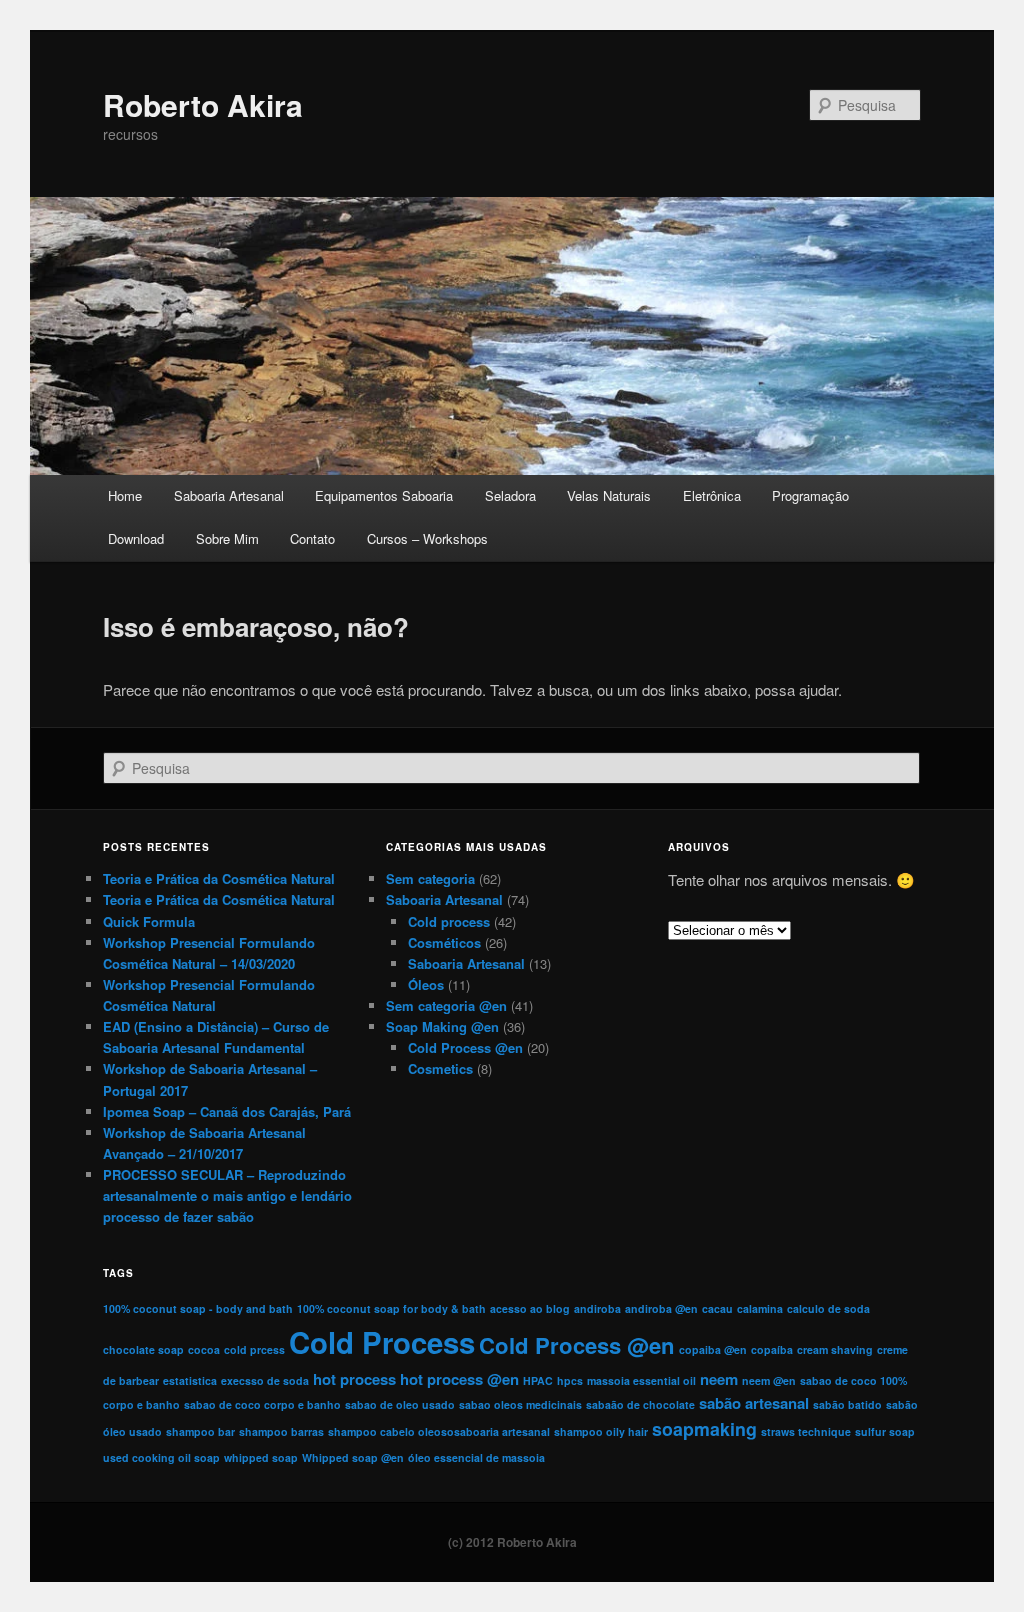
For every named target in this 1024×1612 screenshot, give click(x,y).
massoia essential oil (641, 1380)
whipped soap (261, 1457)
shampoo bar (200, 1431)
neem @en (769, 1380)
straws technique (806, 1431)
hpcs (570, 1380)
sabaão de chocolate (640, 1404)
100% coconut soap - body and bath (198, 1308)
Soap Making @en (442, 1026)
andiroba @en (661, 1308)
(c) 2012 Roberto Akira (512, 1542)
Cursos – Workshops (427, 538)
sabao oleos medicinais (520, 1404)
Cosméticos (444, 942)
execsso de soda (265, 1380)
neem (719, 1379)
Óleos (426, 984)
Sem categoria (430, 878)
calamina (760, 1308)
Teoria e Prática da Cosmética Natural (219, 878)
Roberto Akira (203, 104)
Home (125, 495)
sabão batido (847, 1404)
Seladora (510, 495)
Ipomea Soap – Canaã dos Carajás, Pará (227, 1111)
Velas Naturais (609, 495)
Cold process (449, 921)
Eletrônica (712, 495)
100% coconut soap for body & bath (391, 1308)
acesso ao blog (530, 1308)
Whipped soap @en (353, 1457)
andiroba (597, 1308)
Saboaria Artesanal (229, 495)
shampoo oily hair (601, 1431)
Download (136, 538)
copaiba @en (713, 1349)
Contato (312, 538)
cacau (717, 1308)
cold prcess (254, 1349)
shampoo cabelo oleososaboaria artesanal (439, 1431)
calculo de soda (828, 1308)
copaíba (772, 1349)
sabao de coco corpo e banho (262, 1404)
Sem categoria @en (446, 1005)
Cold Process (382, 1342)
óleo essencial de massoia (476, 1457)
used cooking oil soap (161, 1457)
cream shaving (835, 1349)
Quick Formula (149, 921)
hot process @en (459, 1379)
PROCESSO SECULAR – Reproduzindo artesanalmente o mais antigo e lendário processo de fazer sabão (227, 1195)
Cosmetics (440, 1068)
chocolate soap (143, 1349)
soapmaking (704, 1428)
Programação (810, 495)
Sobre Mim (227, 538)
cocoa (204, 1349)
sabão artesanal (754, 1403)
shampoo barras (281, 1431)
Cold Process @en (465, 1047)
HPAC (538, 1380)
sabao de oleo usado (400, 1404)
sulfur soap (885, 1431)
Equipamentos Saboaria (384, 495)
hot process (354, 1379)
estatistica (190, 1380)
